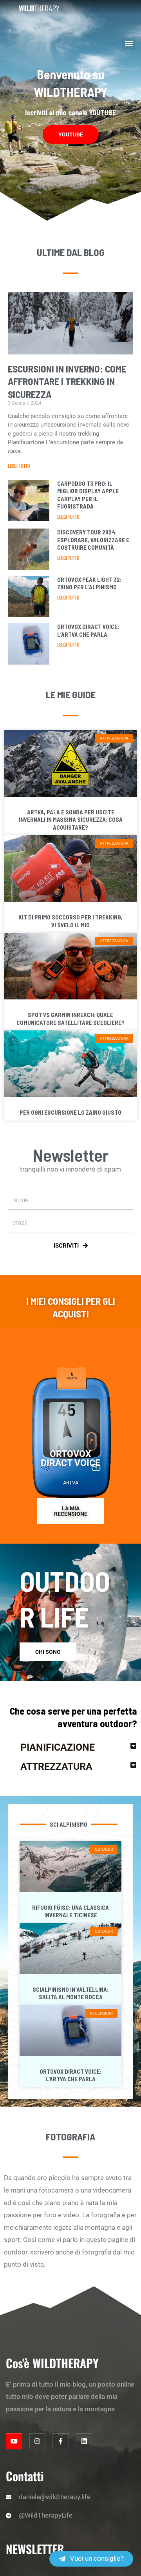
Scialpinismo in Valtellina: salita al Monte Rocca (70, 1993)
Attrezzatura (56, 1767)
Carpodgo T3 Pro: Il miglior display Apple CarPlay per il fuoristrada (88, 495)
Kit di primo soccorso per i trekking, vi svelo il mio (70, 921)
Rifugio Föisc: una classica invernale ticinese (70, 1911)
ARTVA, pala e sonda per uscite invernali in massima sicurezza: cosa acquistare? (71, 820)
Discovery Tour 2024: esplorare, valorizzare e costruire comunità (93, 540)
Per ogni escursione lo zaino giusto (70, 1112)
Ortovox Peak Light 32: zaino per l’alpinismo (89, 583)
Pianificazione (58, 1747)
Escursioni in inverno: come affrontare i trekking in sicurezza (67, 381)
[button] (129, 43)
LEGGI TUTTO (19, 466)
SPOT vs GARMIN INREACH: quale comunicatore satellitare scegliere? (70, 1019)
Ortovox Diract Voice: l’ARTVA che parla (88, 630)
